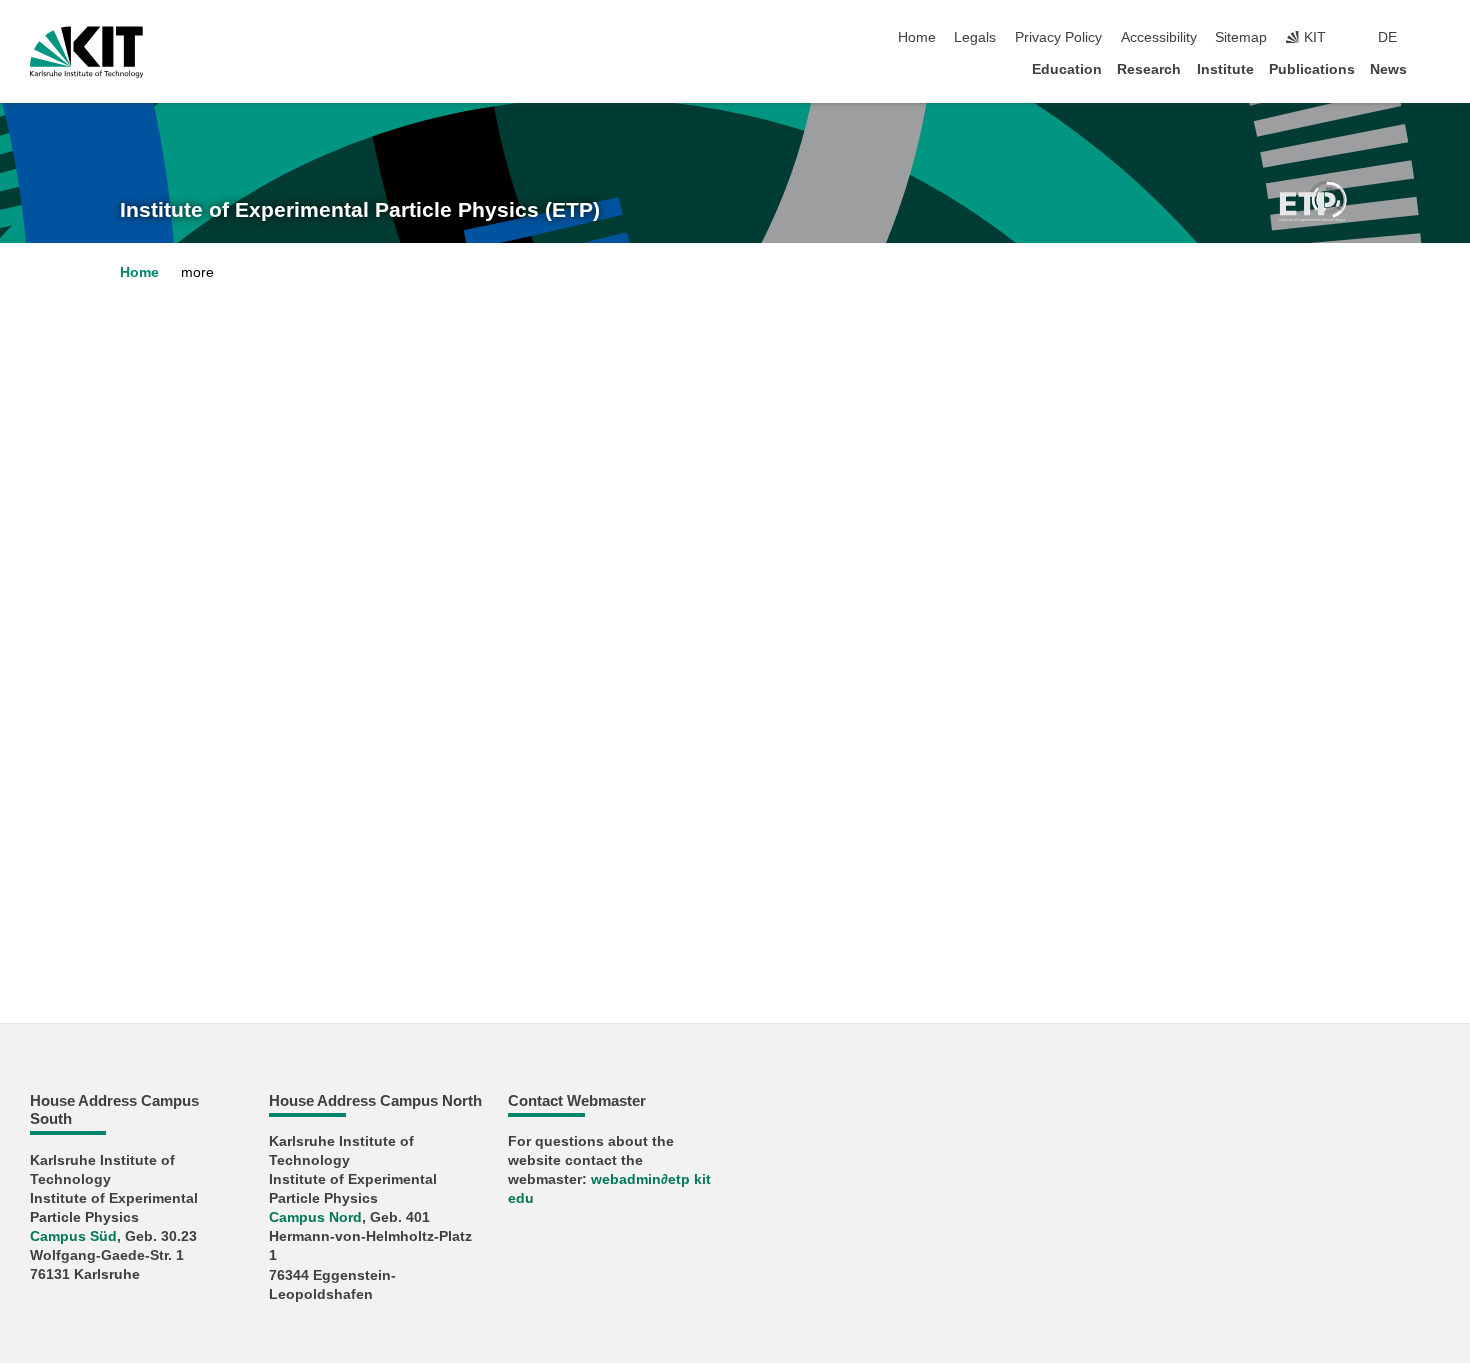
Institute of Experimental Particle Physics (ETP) (360, 210)
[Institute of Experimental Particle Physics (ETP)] (1313, 200)
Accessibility (1159, 37)
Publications (1312, 69)
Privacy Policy (1058, 37)
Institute (1225, 69)
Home (917, 37)
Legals (975, 37)
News (1388, 69)
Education (1067, 69)
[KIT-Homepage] (86, 52)
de (1387, 37)
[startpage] (1434, 68)
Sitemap (1241, 37)
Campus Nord (315, 1217)
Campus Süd (73, 1236)
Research (1149, 69)
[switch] (1434, 38)
